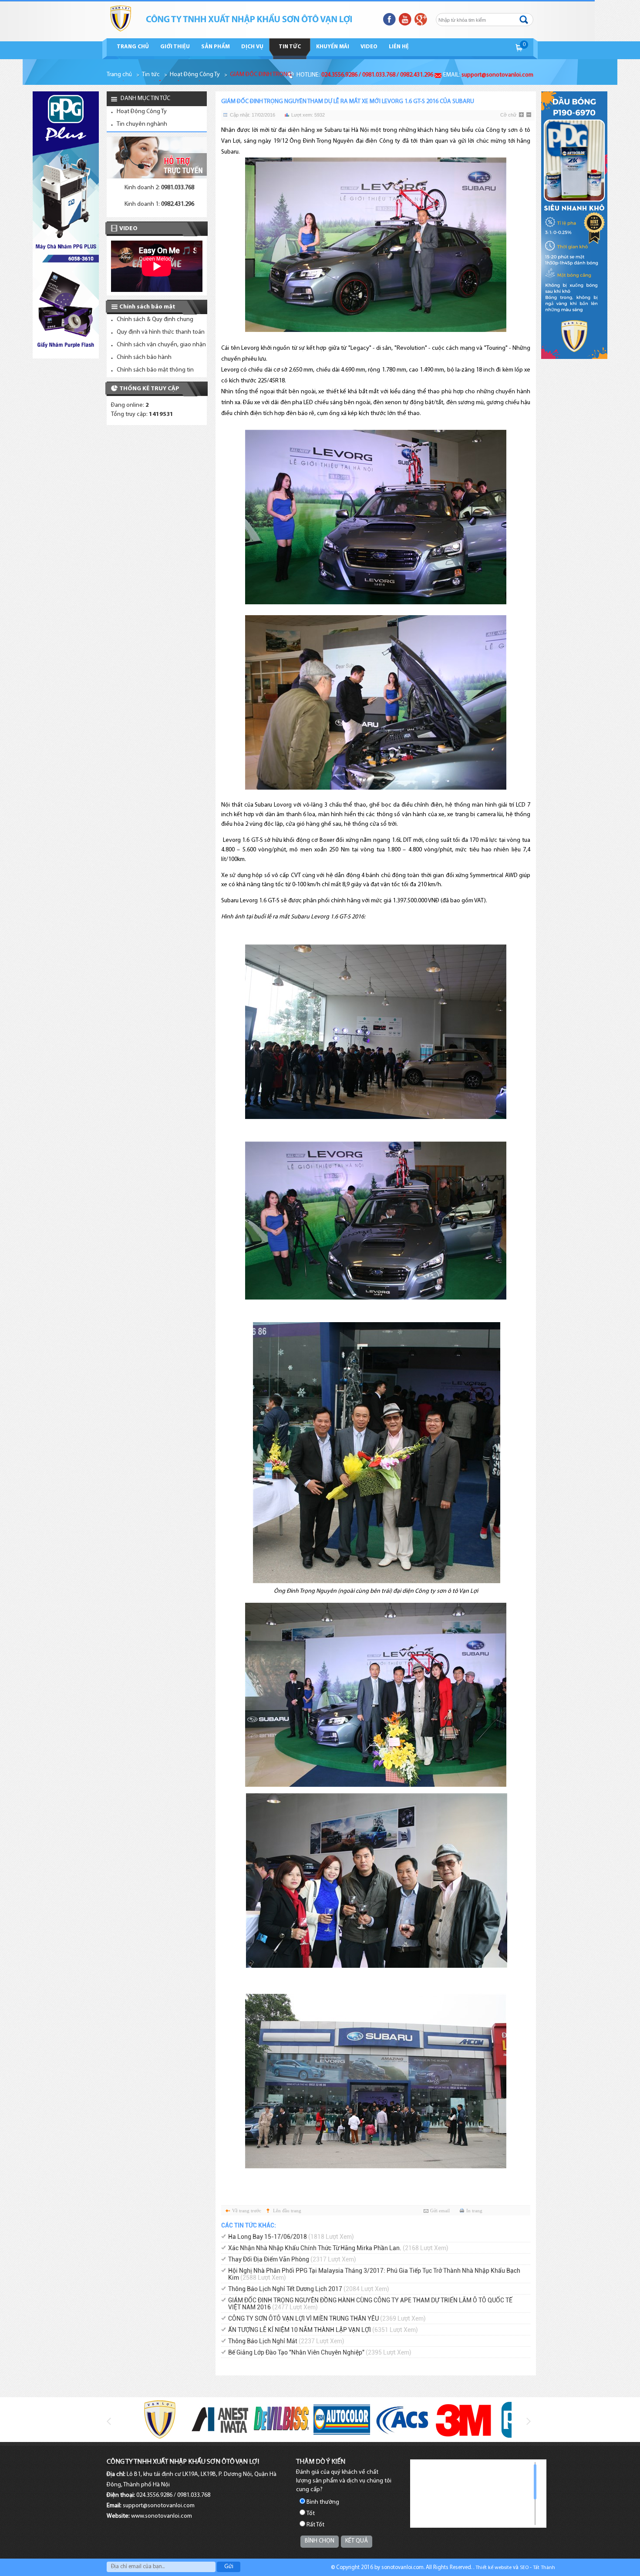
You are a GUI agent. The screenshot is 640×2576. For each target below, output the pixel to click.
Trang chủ (133, 47)
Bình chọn (320, 2541)
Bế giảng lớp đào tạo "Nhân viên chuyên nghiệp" (320, 2352)
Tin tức (290, 47)
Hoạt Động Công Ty (195, 75)
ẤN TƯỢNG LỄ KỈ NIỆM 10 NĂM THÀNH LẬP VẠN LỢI (323, 2330)
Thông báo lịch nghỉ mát (286, 2341)
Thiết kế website (493, 2568)
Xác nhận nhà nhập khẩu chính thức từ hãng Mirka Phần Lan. (338, 2248)
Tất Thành (544, 2568)
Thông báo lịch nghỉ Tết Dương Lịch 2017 (309, 2289)
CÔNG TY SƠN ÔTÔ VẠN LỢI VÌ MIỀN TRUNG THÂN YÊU (327, 2318)
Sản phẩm (216, 47)
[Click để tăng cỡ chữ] (522, 115)
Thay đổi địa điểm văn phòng (292, 2259)
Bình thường (323, 2502)
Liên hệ (399, 47)
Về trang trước (247, 2211)
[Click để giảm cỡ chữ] (529, 115)
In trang (474, 2211)
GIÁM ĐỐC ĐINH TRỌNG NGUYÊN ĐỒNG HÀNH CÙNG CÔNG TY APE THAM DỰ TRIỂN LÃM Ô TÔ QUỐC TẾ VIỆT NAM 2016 (370, 2304)
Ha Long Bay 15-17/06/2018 (291, 2237)
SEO (524, 2568)
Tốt (311, 2514)
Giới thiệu (175, 47)
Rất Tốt (315, 2525)
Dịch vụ (252, 47)
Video (369, 47)
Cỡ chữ (508, 115)
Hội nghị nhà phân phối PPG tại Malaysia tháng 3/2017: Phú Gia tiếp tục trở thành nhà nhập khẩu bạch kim (374, 2274)
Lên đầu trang (287, 2211)
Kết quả (357, 2541)
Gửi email (440, 2211)
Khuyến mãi (333, 47)
